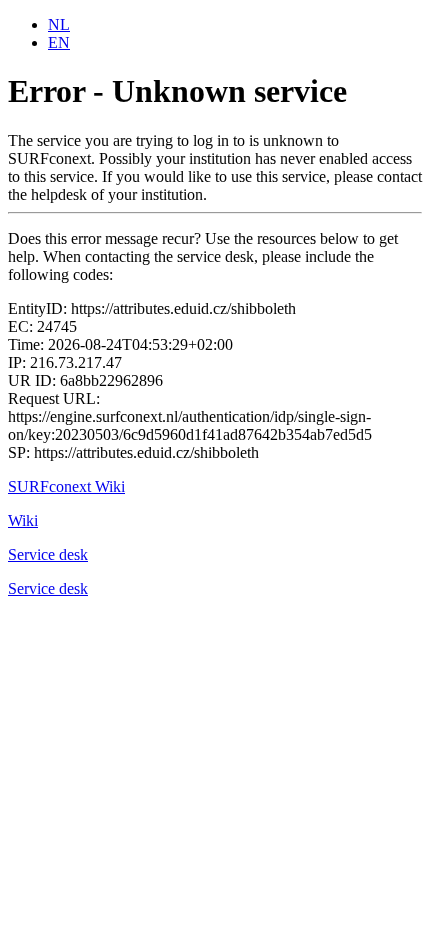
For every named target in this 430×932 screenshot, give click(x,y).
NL (59, 24)
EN (59, 42)
